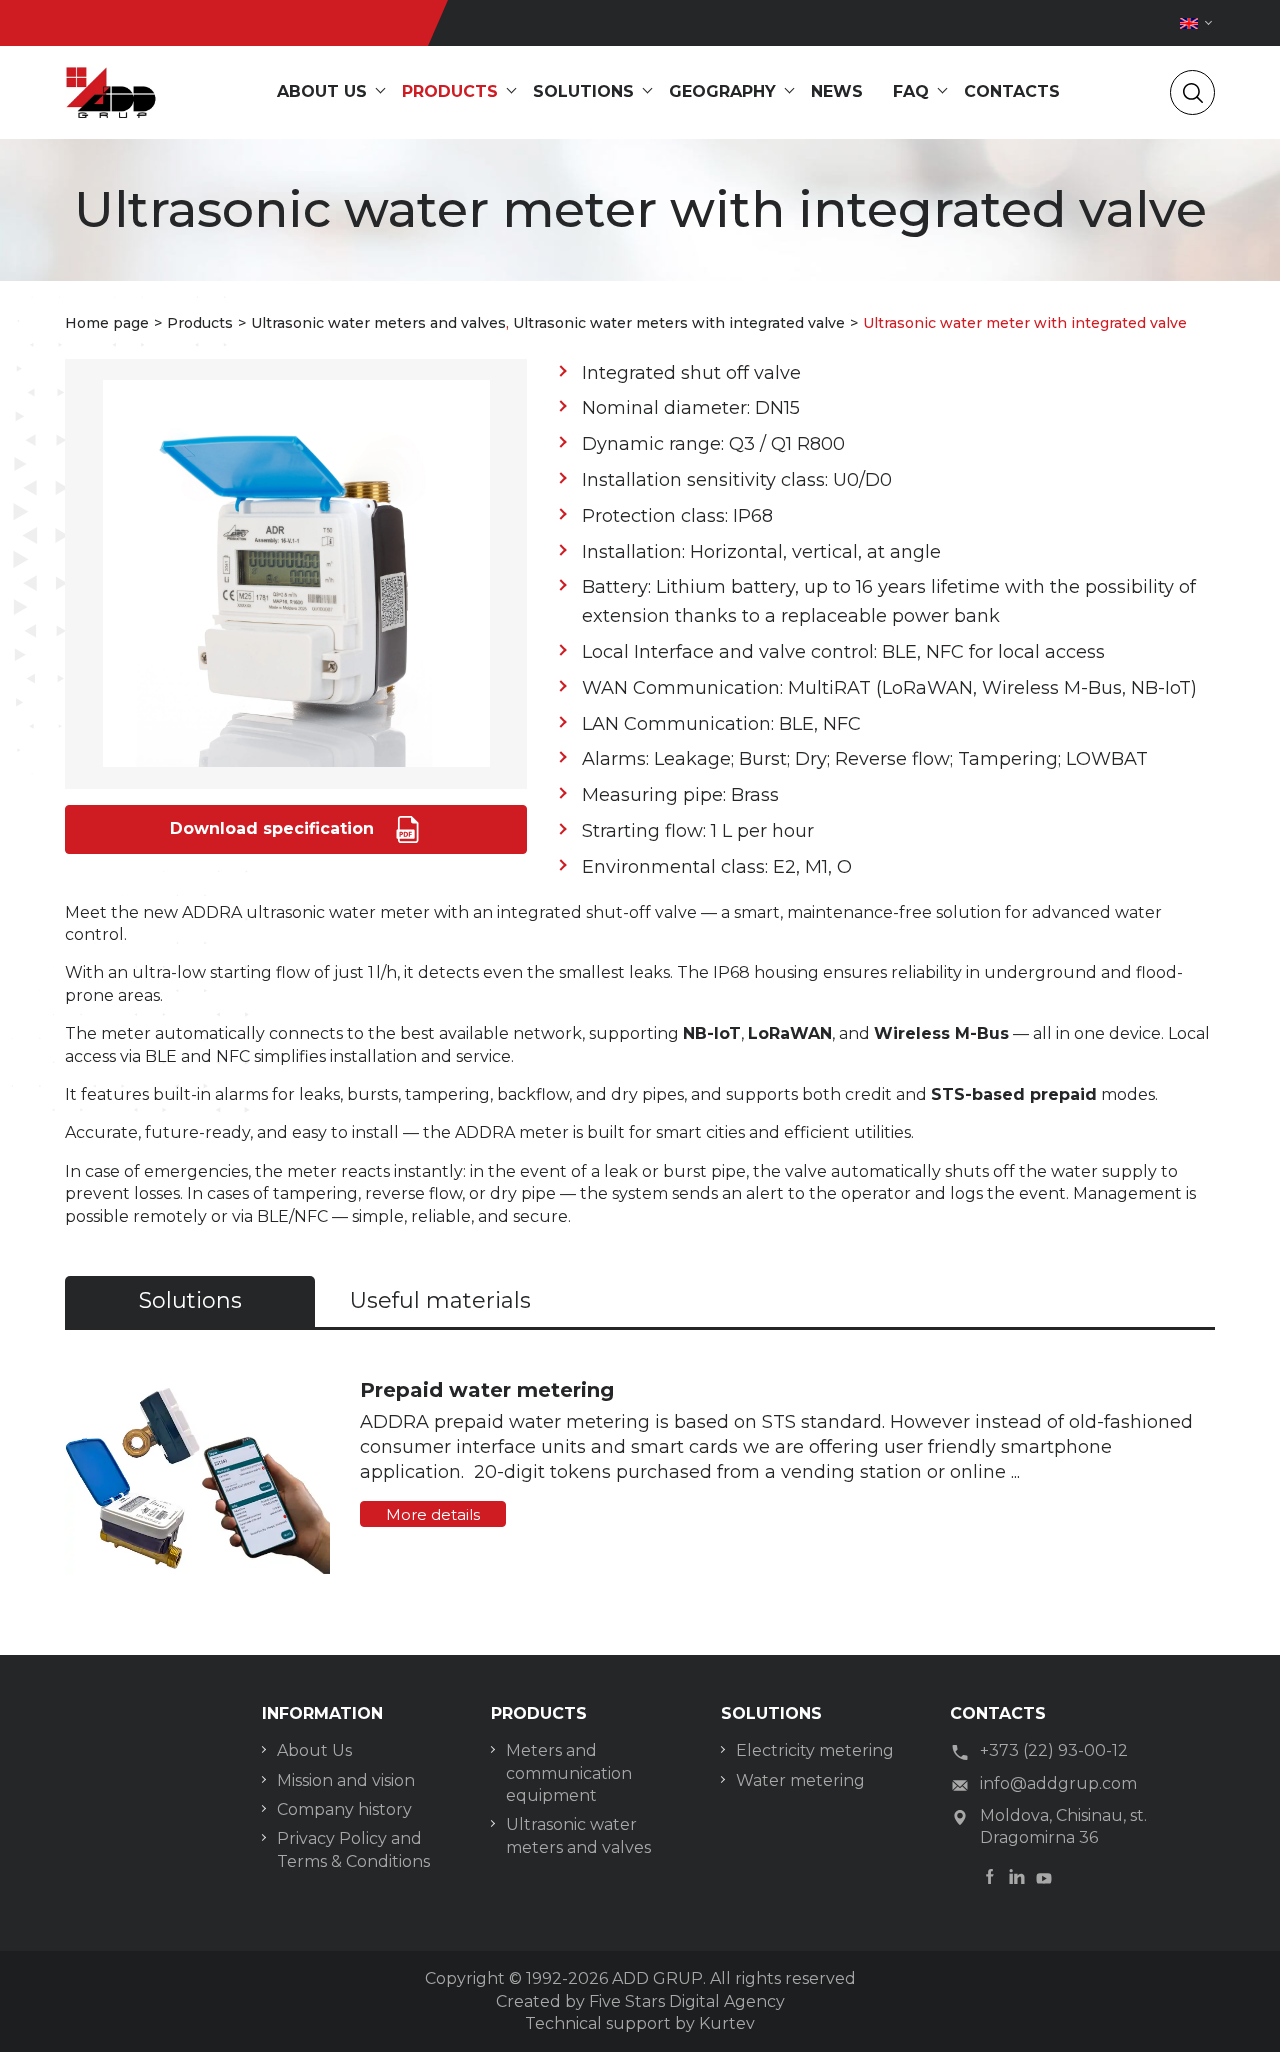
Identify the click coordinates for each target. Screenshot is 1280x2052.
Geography (722, 91)
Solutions (583, 91)
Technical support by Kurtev (640, 2023)
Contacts (1012, 91)
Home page (107, 323)
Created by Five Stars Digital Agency (640, 2001)
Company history (344, 1809)
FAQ (911, 91)
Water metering (800, 1780)
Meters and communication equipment (569, 1773)
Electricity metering (815, 1750)
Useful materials (440, 1300)
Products (450, 91)
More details (433, 1514)
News (837, 91)
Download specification (274, 827)
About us (322, 91)
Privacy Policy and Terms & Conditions (353, 1849)
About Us (314, 1750)
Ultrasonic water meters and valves (378, 323)
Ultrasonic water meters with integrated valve (679, 323)
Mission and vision (346, 1780)
